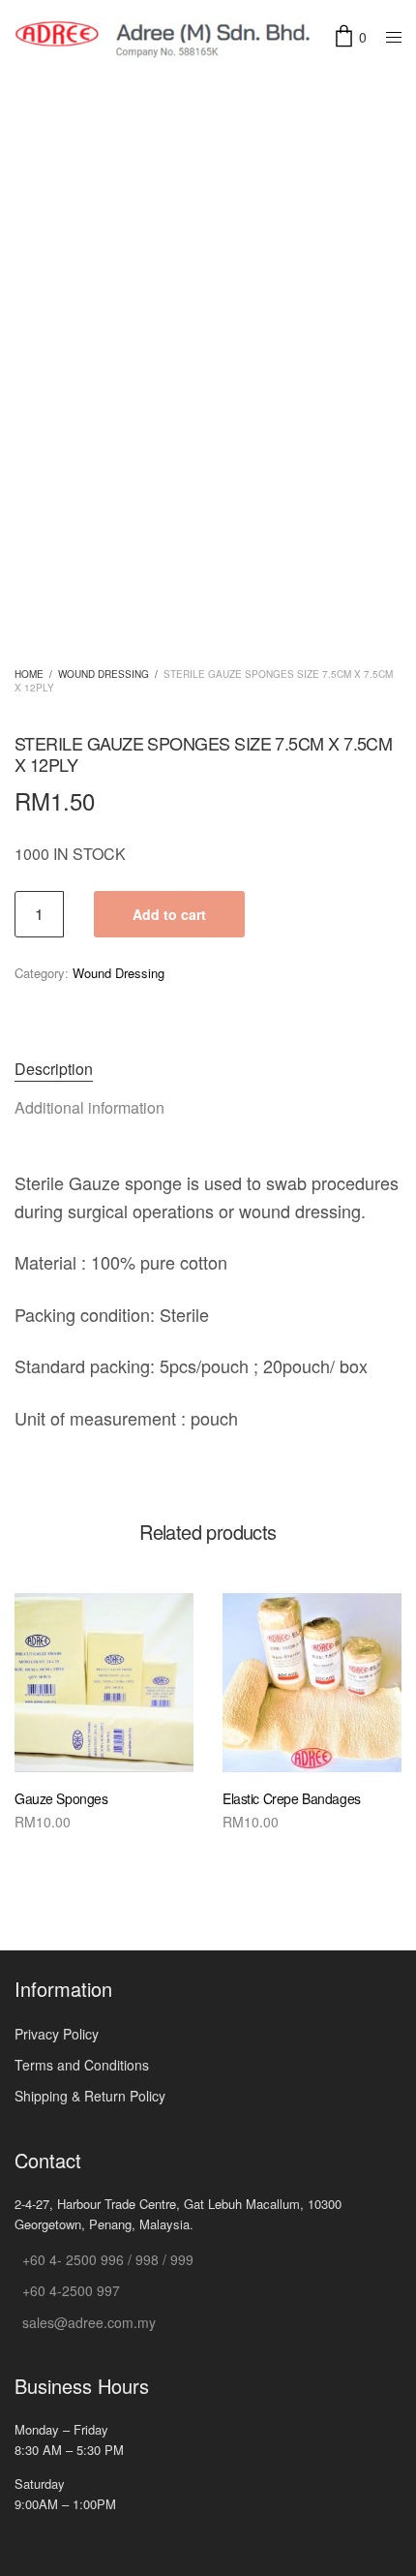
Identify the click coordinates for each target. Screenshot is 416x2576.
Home (29, 674)
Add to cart (169, 914)
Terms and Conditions (82, 2065)
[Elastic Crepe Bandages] (312, 1683)
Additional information (89, 1107)
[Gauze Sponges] (104, 1683)
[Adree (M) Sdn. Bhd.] (164, 38)
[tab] (208, 1069)
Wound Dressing (104, 674)
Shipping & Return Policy (90, 2096)
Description (54, 1069)
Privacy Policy (57, 2034)
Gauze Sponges (61, 1798)
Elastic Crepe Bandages (292, 1798)
